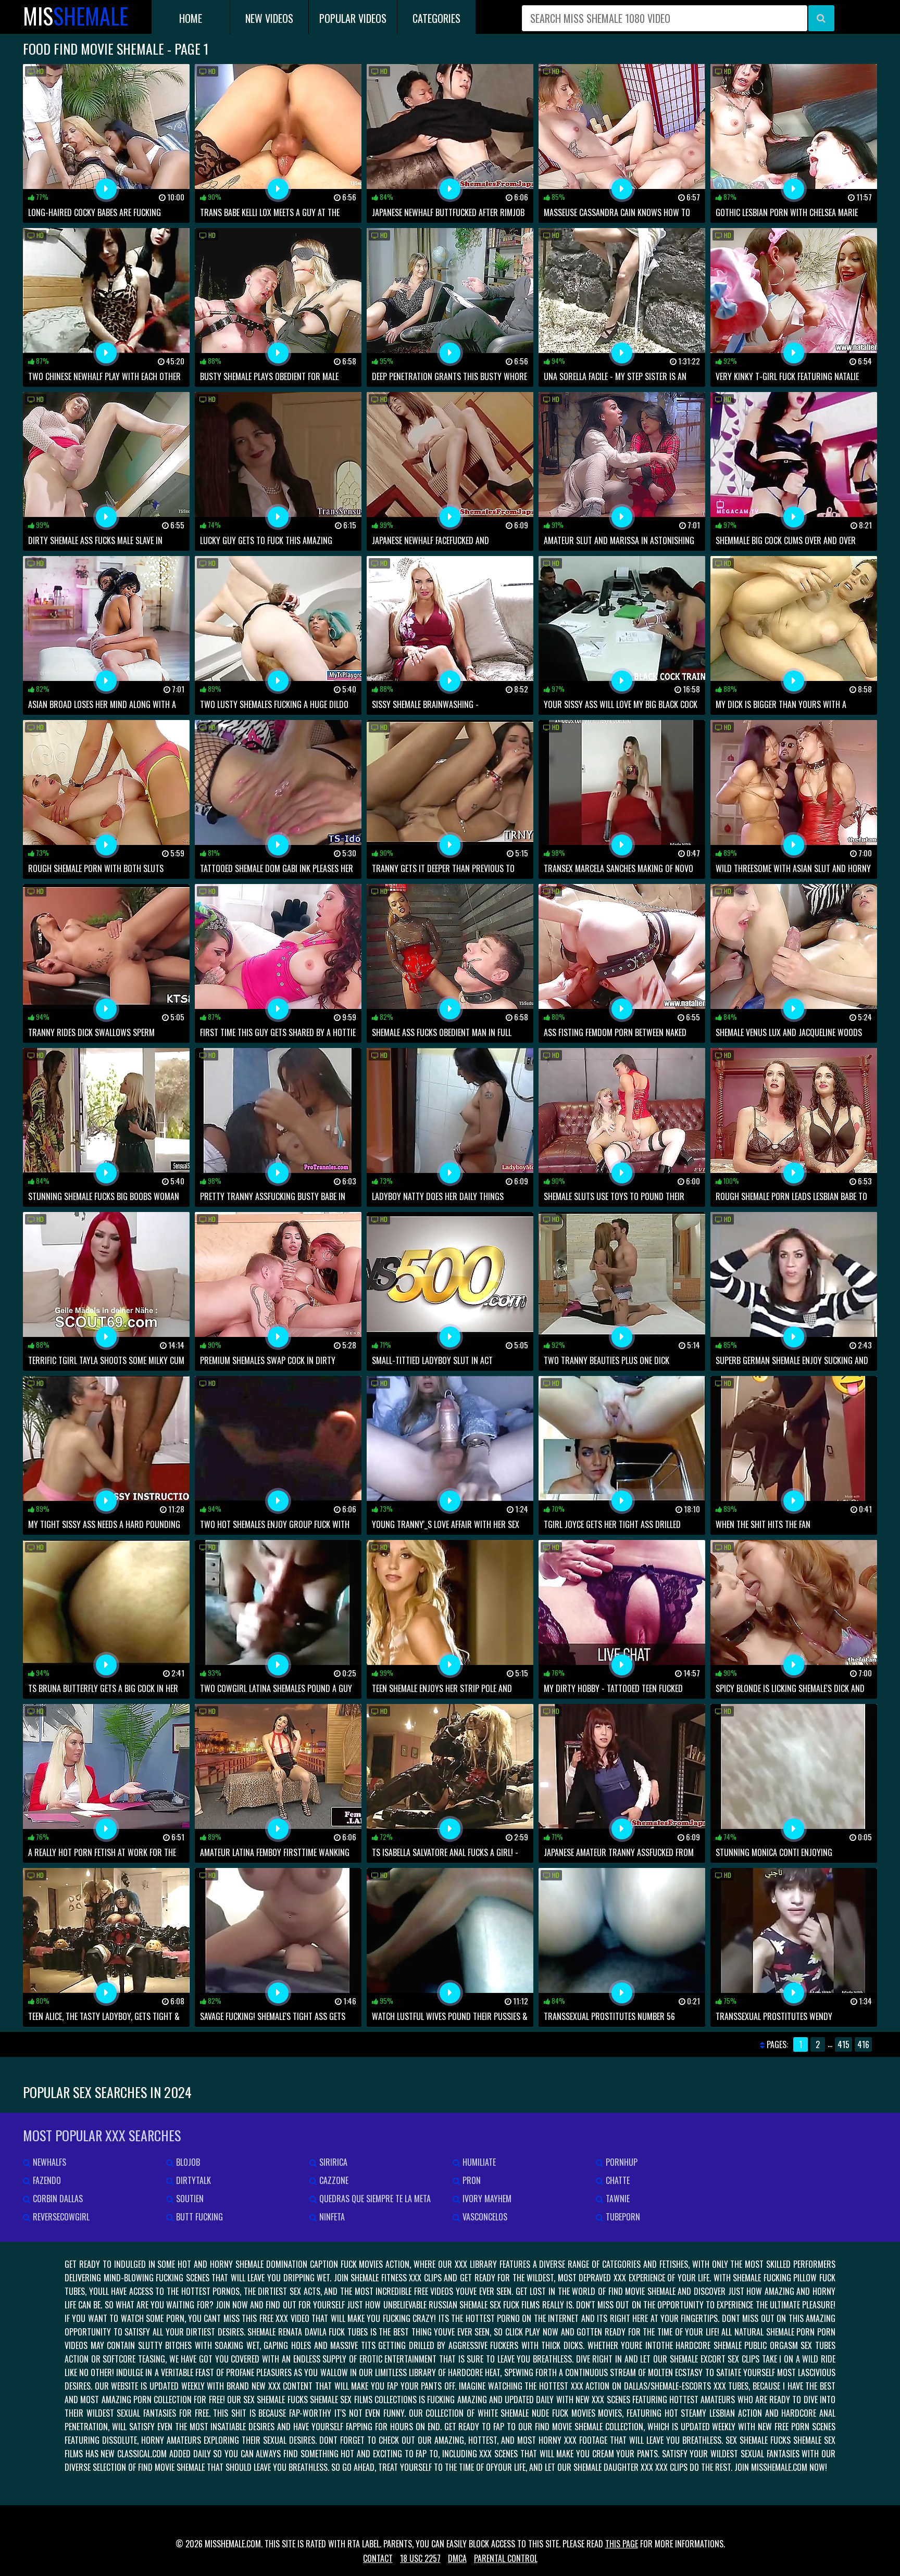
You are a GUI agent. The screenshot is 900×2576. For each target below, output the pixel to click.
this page (622, 2544)
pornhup (621, 2162)
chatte (617, 2180)
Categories (436, 18)
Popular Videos (353, 18)
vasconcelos (484, 2217)
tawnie (617, 2199)
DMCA (457, 2558)
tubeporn (622, 2217)
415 (843, 2044)
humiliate (478, 2162)
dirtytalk (192, 2180)
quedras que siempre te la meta (374, 2199)
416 (863, 2044)
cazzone (333, 2180)
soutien (189, 2199)
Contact (378, 2558)
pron (471, 2180)
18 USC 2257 (420, 2558)
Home (191, 18)
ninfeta (331, 2217)
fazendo (46, 2180)
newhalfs (48, 2162)
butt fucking (198, 2217)
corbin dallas (57, 2199)
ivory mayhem (486, 2199)
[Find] (821, 18)
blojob (187, 2162)
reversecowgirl (60, 2217)
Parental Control (506, 2558)
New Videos (269, 18)
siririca (332, 2162)
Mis (76, 16)
